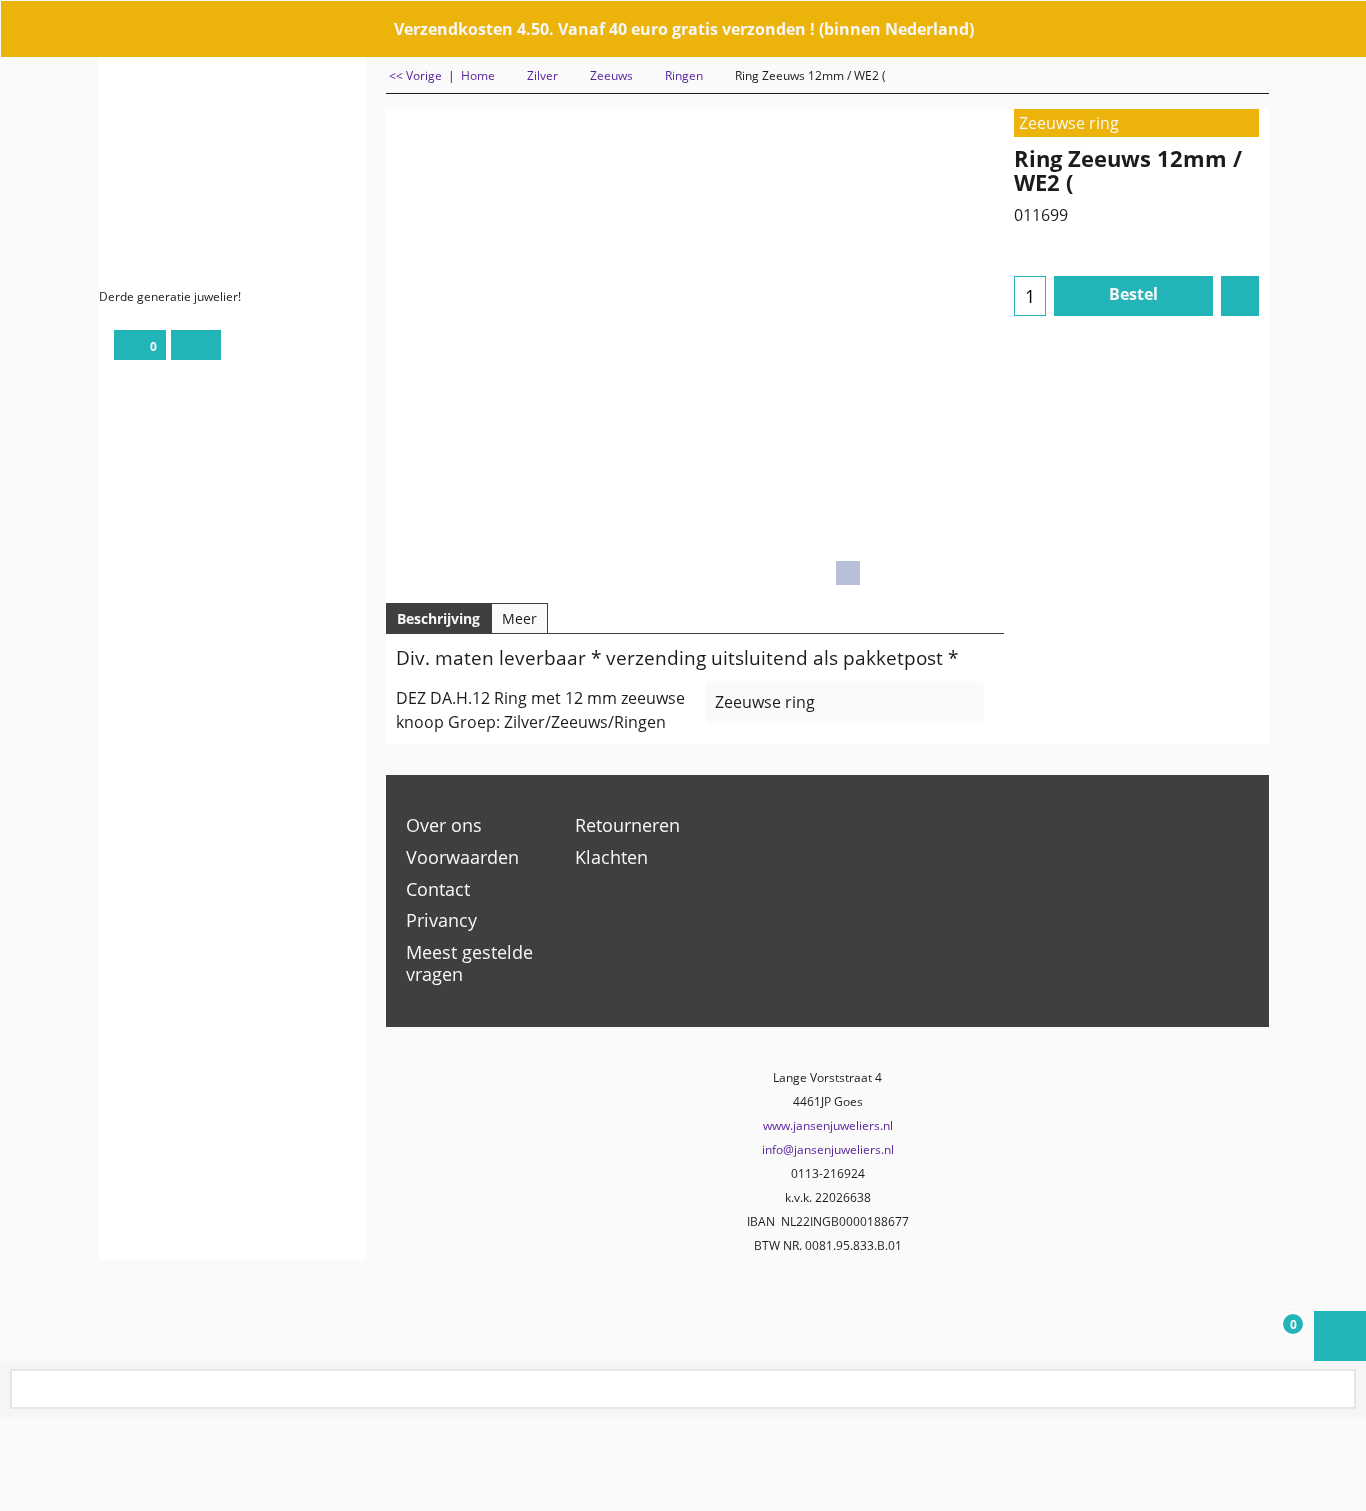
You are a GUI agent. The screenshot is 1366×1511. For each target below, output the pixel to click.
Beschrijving (438, 618)
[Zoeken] (1339, 1390)
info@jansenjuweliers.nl (828, 1149)
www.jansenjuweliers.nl (828, 1125)
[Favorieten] (1240, 296)
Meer (519, 618)
